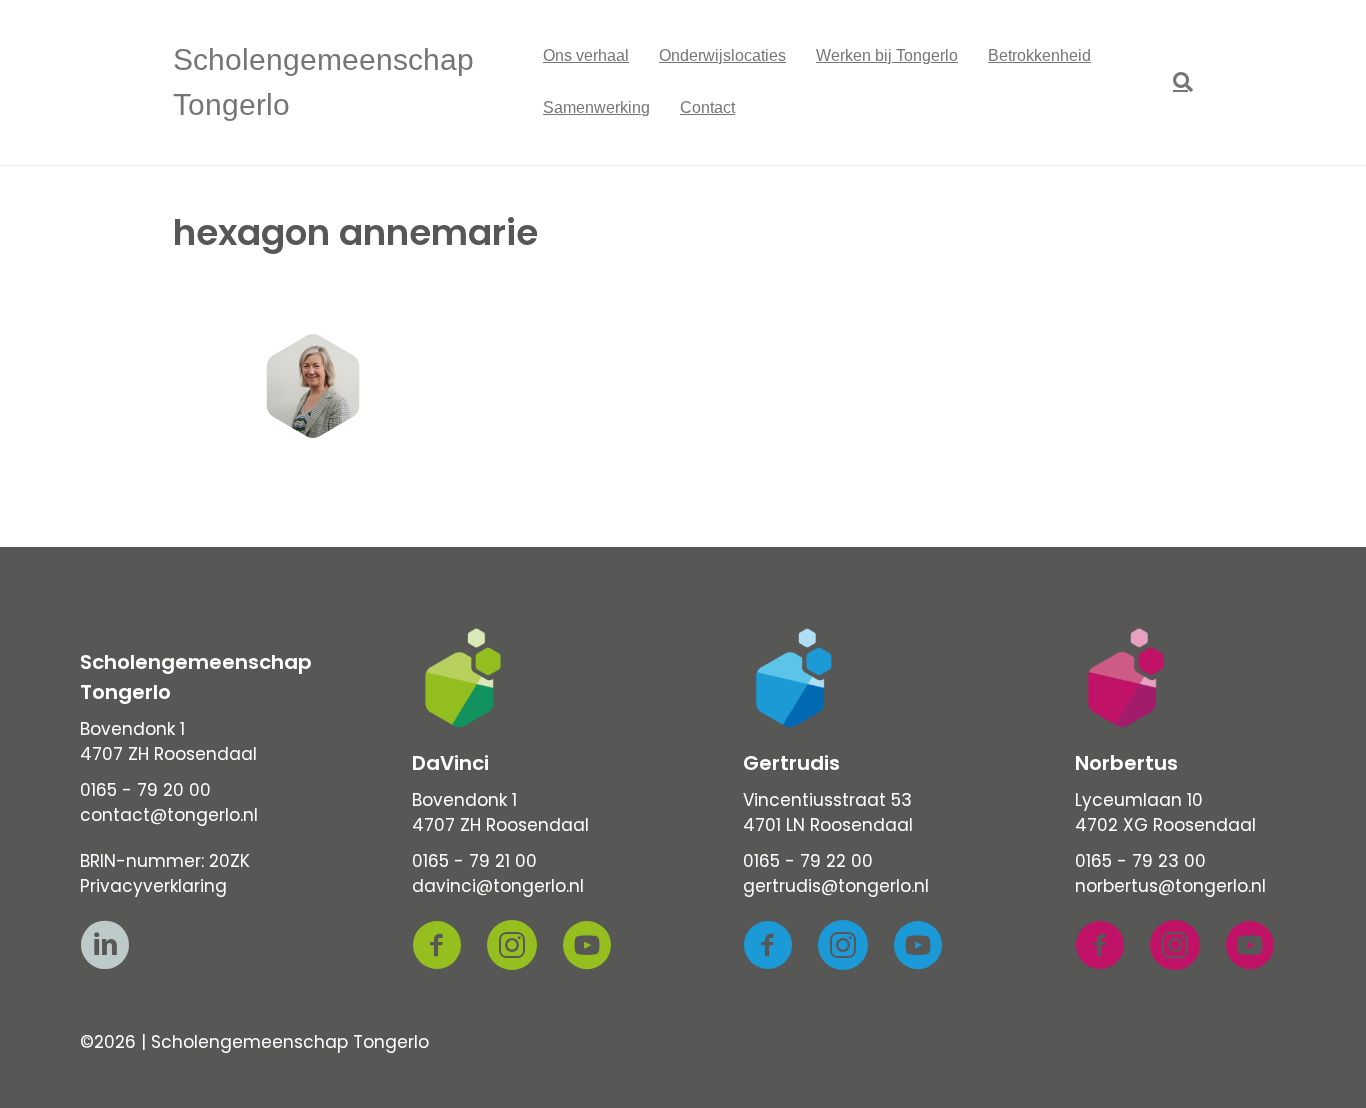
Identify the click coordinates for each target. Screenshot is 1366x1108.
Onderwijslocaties (722, 55)
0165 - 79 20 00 (145, 790)
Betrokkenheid (1039, 55)
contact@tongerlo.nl (169, 815)
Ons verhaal (586, 55)
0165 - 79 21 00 (474, 861)
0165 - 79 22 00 (808, 861)
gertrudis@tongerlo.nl (836, 886)
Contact (707, 107)
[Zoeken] (1175, 82)
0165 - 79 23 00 (1140, 861)
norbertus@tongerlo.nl (1170, 886)
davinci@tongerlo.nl (498, 886)
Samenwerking (596, 107)
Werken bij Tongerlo (887, 55)
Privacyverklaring (153, 886)
